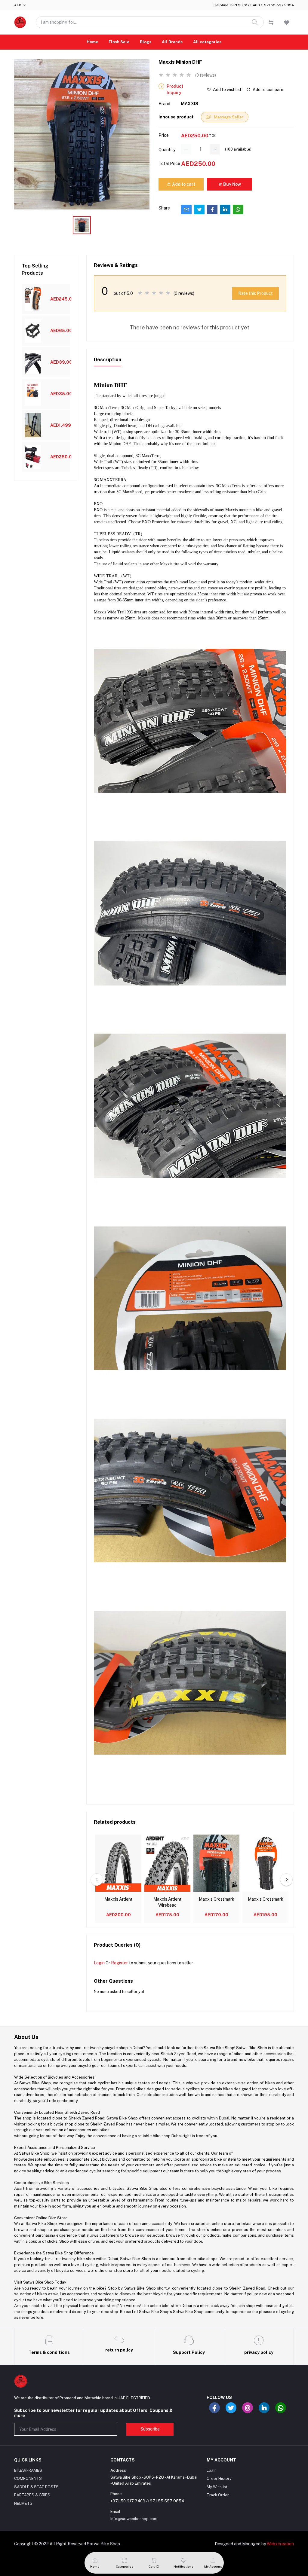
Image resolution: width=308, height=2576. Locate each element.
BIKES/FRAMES (28, 2470)
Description (108, 360)
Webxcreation (280, 2544)
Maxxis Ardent (119, 1899)
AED (18, 5)
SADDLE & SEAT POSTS (36, 2487)
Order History (219, 2478)
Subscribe (150, 2429)
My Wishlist (217, 2487)
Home (92, 42)
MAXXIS (189, 104)
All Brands (172, 42)
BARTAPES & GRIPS (32, 2495)
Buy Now (232, 184)
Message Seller (228, 117)
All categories (207, 42)
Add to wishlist (227, 90)
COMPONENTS (28, 2478)
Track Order (218, 2495)
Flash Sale (119, 42)
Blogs (146, 42)
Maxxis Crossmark (217, 1899)
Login (99, 1963)
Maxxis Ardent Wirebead (168, 1902)
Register (119, 1963)
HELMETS (23, 2503)
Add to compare (268, 90)
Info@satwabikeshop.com (134, 2519)
